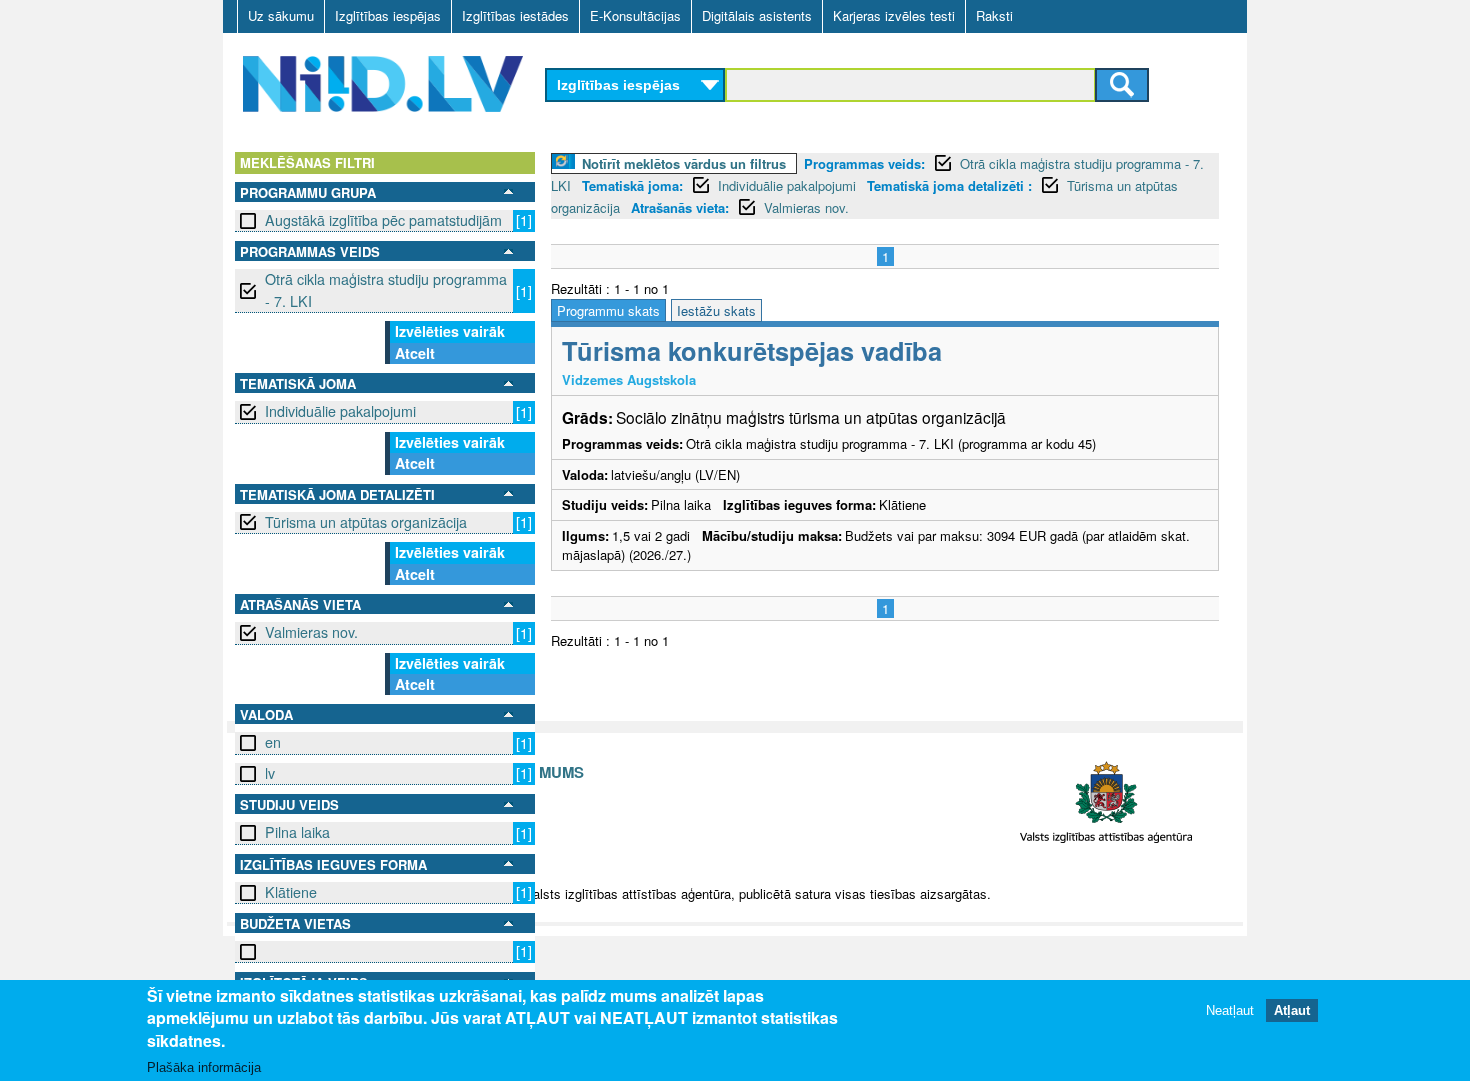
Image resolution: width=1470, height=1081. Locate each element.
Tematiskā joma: (632, 185)
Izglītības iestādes (515, 15)
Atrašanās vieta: (680, 207)
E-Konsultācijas (635, 15)
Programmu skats (608, 310)
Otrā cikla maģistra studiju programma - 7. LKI (386, 289)
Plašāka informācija (204, 1067)
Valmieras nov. (311, 632)
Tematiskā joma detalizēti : (949, 185)
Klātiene (291, 892)
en (273, 742)
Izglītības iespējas (388, 15)
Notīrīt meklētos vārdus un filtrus (684, 163)
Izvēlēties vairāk (450, 331)
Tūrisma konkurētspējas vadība (752, 350)
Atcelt (415, 353)
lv (270, 773)
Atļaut (1292, 1010)
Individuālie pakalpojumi (340, 411)
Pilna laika (297, 832)
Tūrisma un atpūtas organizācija (366, 522)
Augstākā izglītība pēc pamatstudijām (383, 220)
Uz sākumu (281, 15)
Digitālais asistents (757, 15)
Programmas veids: (864, 163)
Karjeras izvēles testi (894, 15)
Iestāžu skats (716, 310)
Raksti (994, 15)
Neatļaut (1230, 1010)
